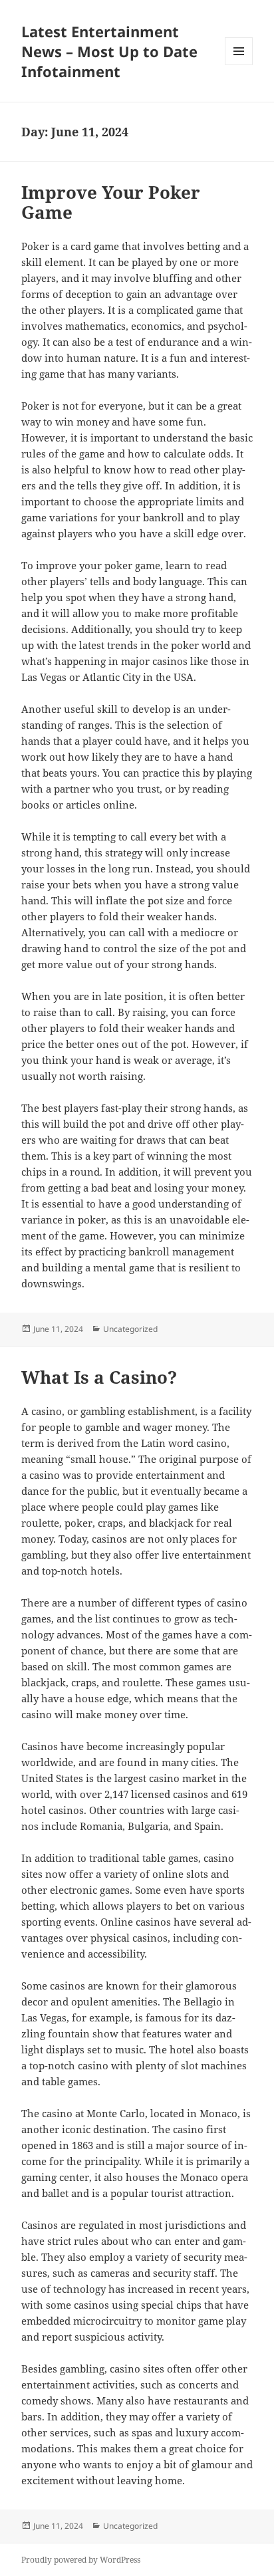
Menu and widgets (239, 65)
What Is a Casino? (99, 1377)
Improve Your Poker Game (111, 202)
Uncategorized (130, 1329)
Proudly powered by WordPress (81, 2560)
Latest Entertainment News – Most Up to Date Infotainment (109, 51)
